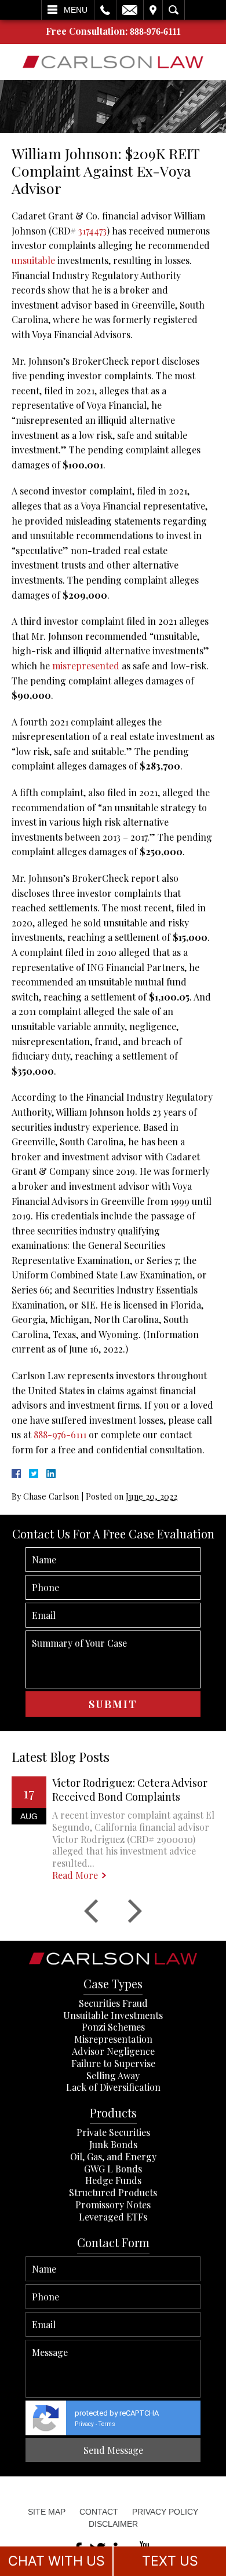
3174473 (92, 231)
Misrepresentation (113, 2039)
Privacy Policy (165, 2512)
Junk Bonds (113, 2144)
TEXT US (170, 2561)
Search (174, 10)
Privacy (84, 2424)
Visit (153, 10)
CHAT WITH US (57, 2561)
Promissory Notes (113, 2205)
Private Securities (113, 2132)
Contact (99, 2512)
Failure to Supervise (113, 2063)
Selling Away (113, 2075)
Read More (75, 1875)
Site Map (47, 2512)
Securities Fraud (113, 2003)
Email (130, 10)
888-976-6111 (155, 32)
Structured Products (113, 2192)
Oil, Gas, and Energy (113, 2157)
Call (105, 10)
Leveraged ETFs (113, 2217)
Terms (107, 2424)
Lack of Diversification (113, 2087)
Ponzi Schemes (113, 2027)
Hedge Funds (113, 2180)
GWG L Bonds (113, 2169)
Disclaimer (113, 2524)
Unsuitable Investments (113, 2015)
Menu (76, 10)
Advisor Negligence (113, 2051)
